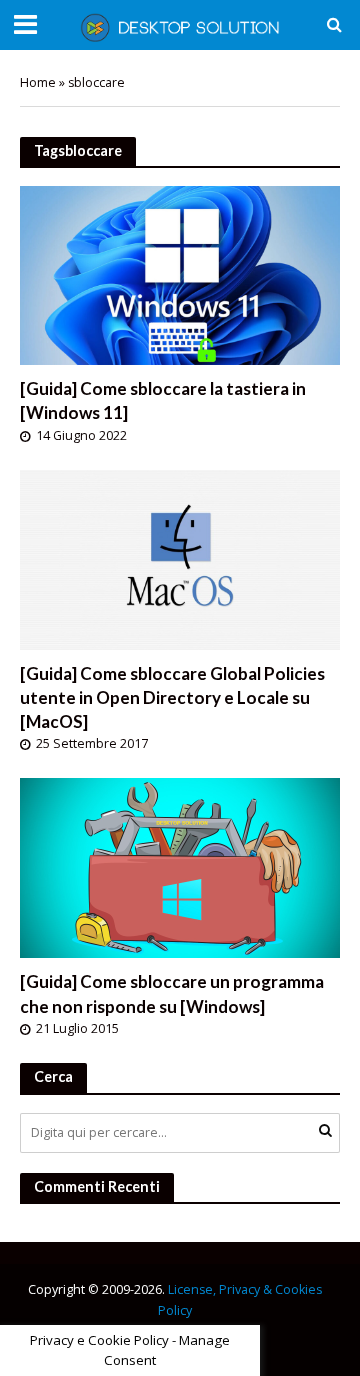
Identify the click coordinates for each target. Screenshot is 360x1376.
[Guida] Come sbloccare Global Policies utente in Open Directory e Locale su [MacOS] (172, 697)
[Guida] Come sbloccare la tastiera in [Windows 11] (163, 400)
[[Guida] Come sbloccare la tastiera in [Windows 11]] (180, 273)
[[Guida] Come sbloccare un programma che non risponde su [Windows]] (180, 866)
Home (38, 82)
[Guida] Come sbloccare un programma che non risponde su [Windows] (172, 993)
